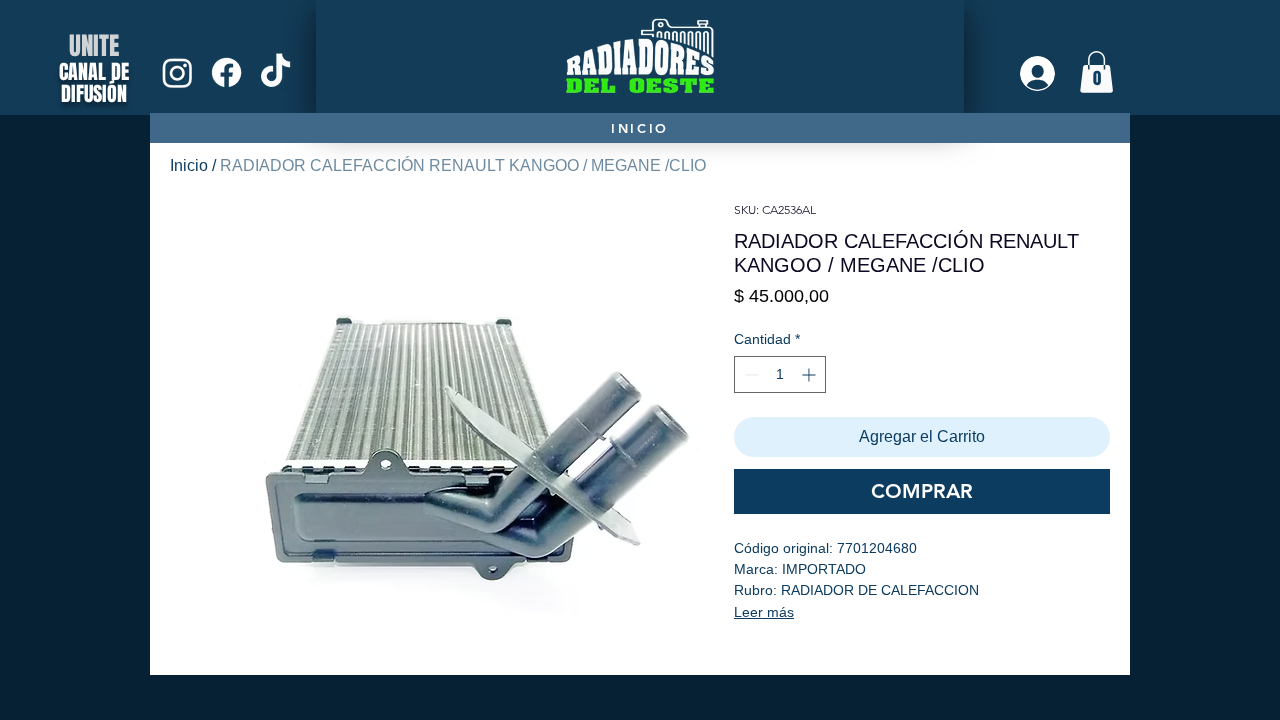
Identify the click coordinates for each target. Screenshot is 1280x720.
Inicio (189, 165)
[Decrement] (749, 374)
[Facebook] (226, 72)
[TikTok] (275, 72)
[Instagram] (177, 72)
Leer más (764, 612)
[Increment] (810, 374)
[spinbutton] (780, 374)
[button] (1096, 72)
